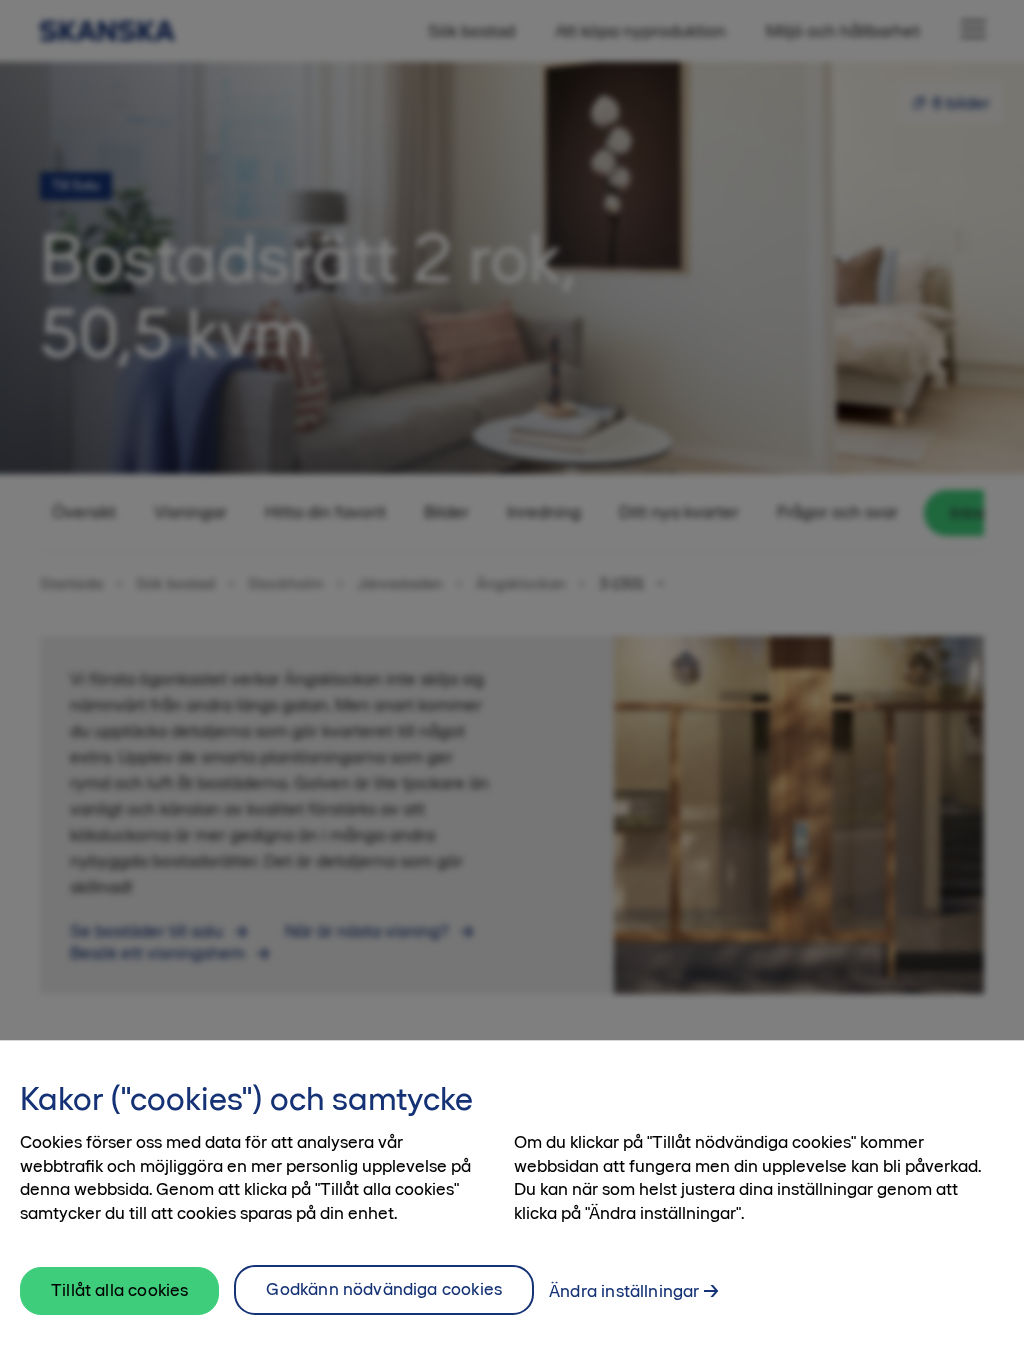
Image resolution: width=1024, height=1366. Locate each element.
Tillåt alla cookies (119, 1290)
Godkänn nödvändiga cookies (384, 1289)
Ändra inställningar (624, 1291)
